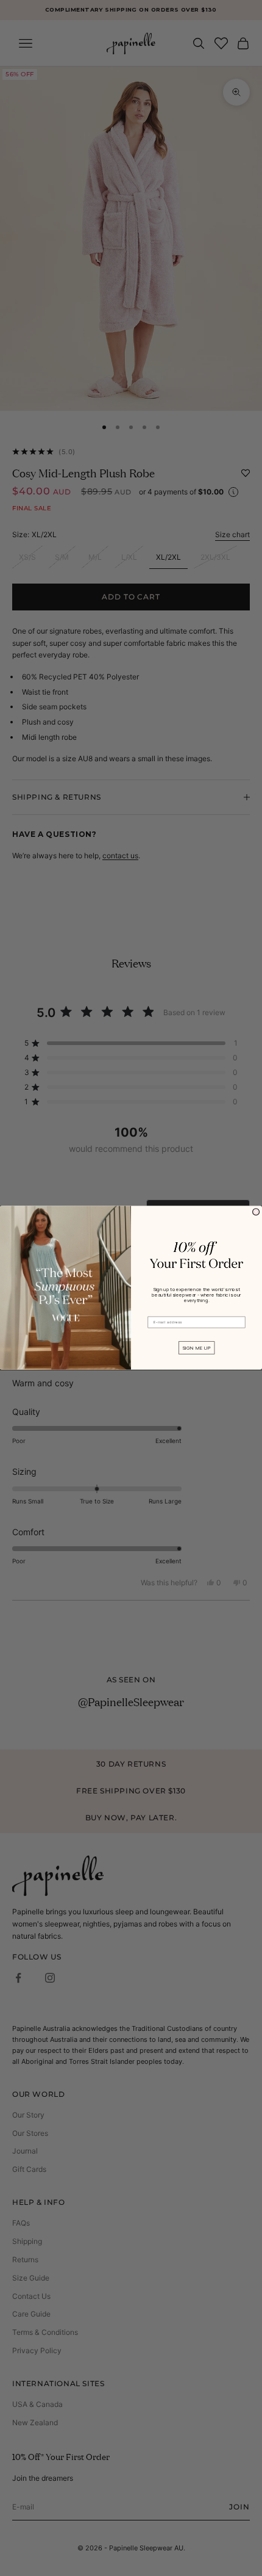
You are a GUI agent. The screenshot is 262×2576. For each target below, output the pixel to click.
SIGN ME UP (196, 1348)
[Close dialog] (256, 1212)
